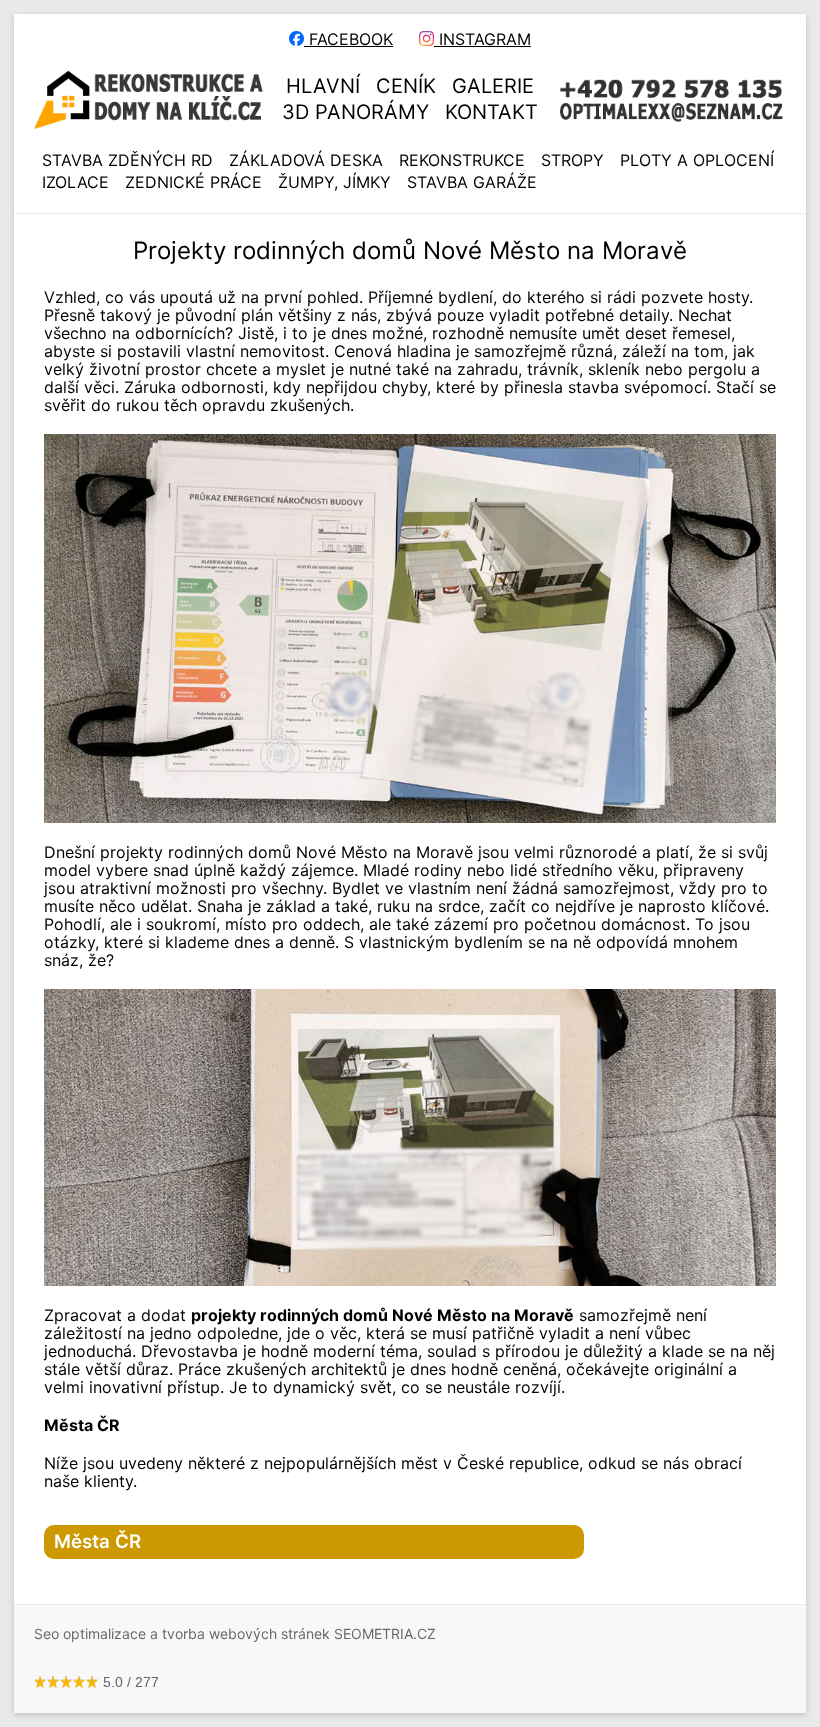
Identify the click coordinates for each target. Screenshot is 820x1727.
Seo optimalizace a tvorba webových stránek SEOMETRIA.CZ (235, 1633)
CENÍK (406, 86)
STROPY (572, 160)
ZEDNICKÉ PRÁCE (193, 182)
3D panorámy (355, 112)
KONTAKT (491, 112)
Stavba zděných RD (127, 160)
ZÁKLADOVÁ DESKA (306, 160)
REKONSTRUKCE (462, 160)
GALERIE (493, 86)
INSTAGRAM (482, 39)
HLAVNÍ (323, 86)
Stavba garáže (472, 182)
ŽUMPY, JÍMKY (334, 182)
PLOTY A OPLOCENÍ (697, 160)
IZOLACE (75, 182)
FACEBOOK (348, 39)
